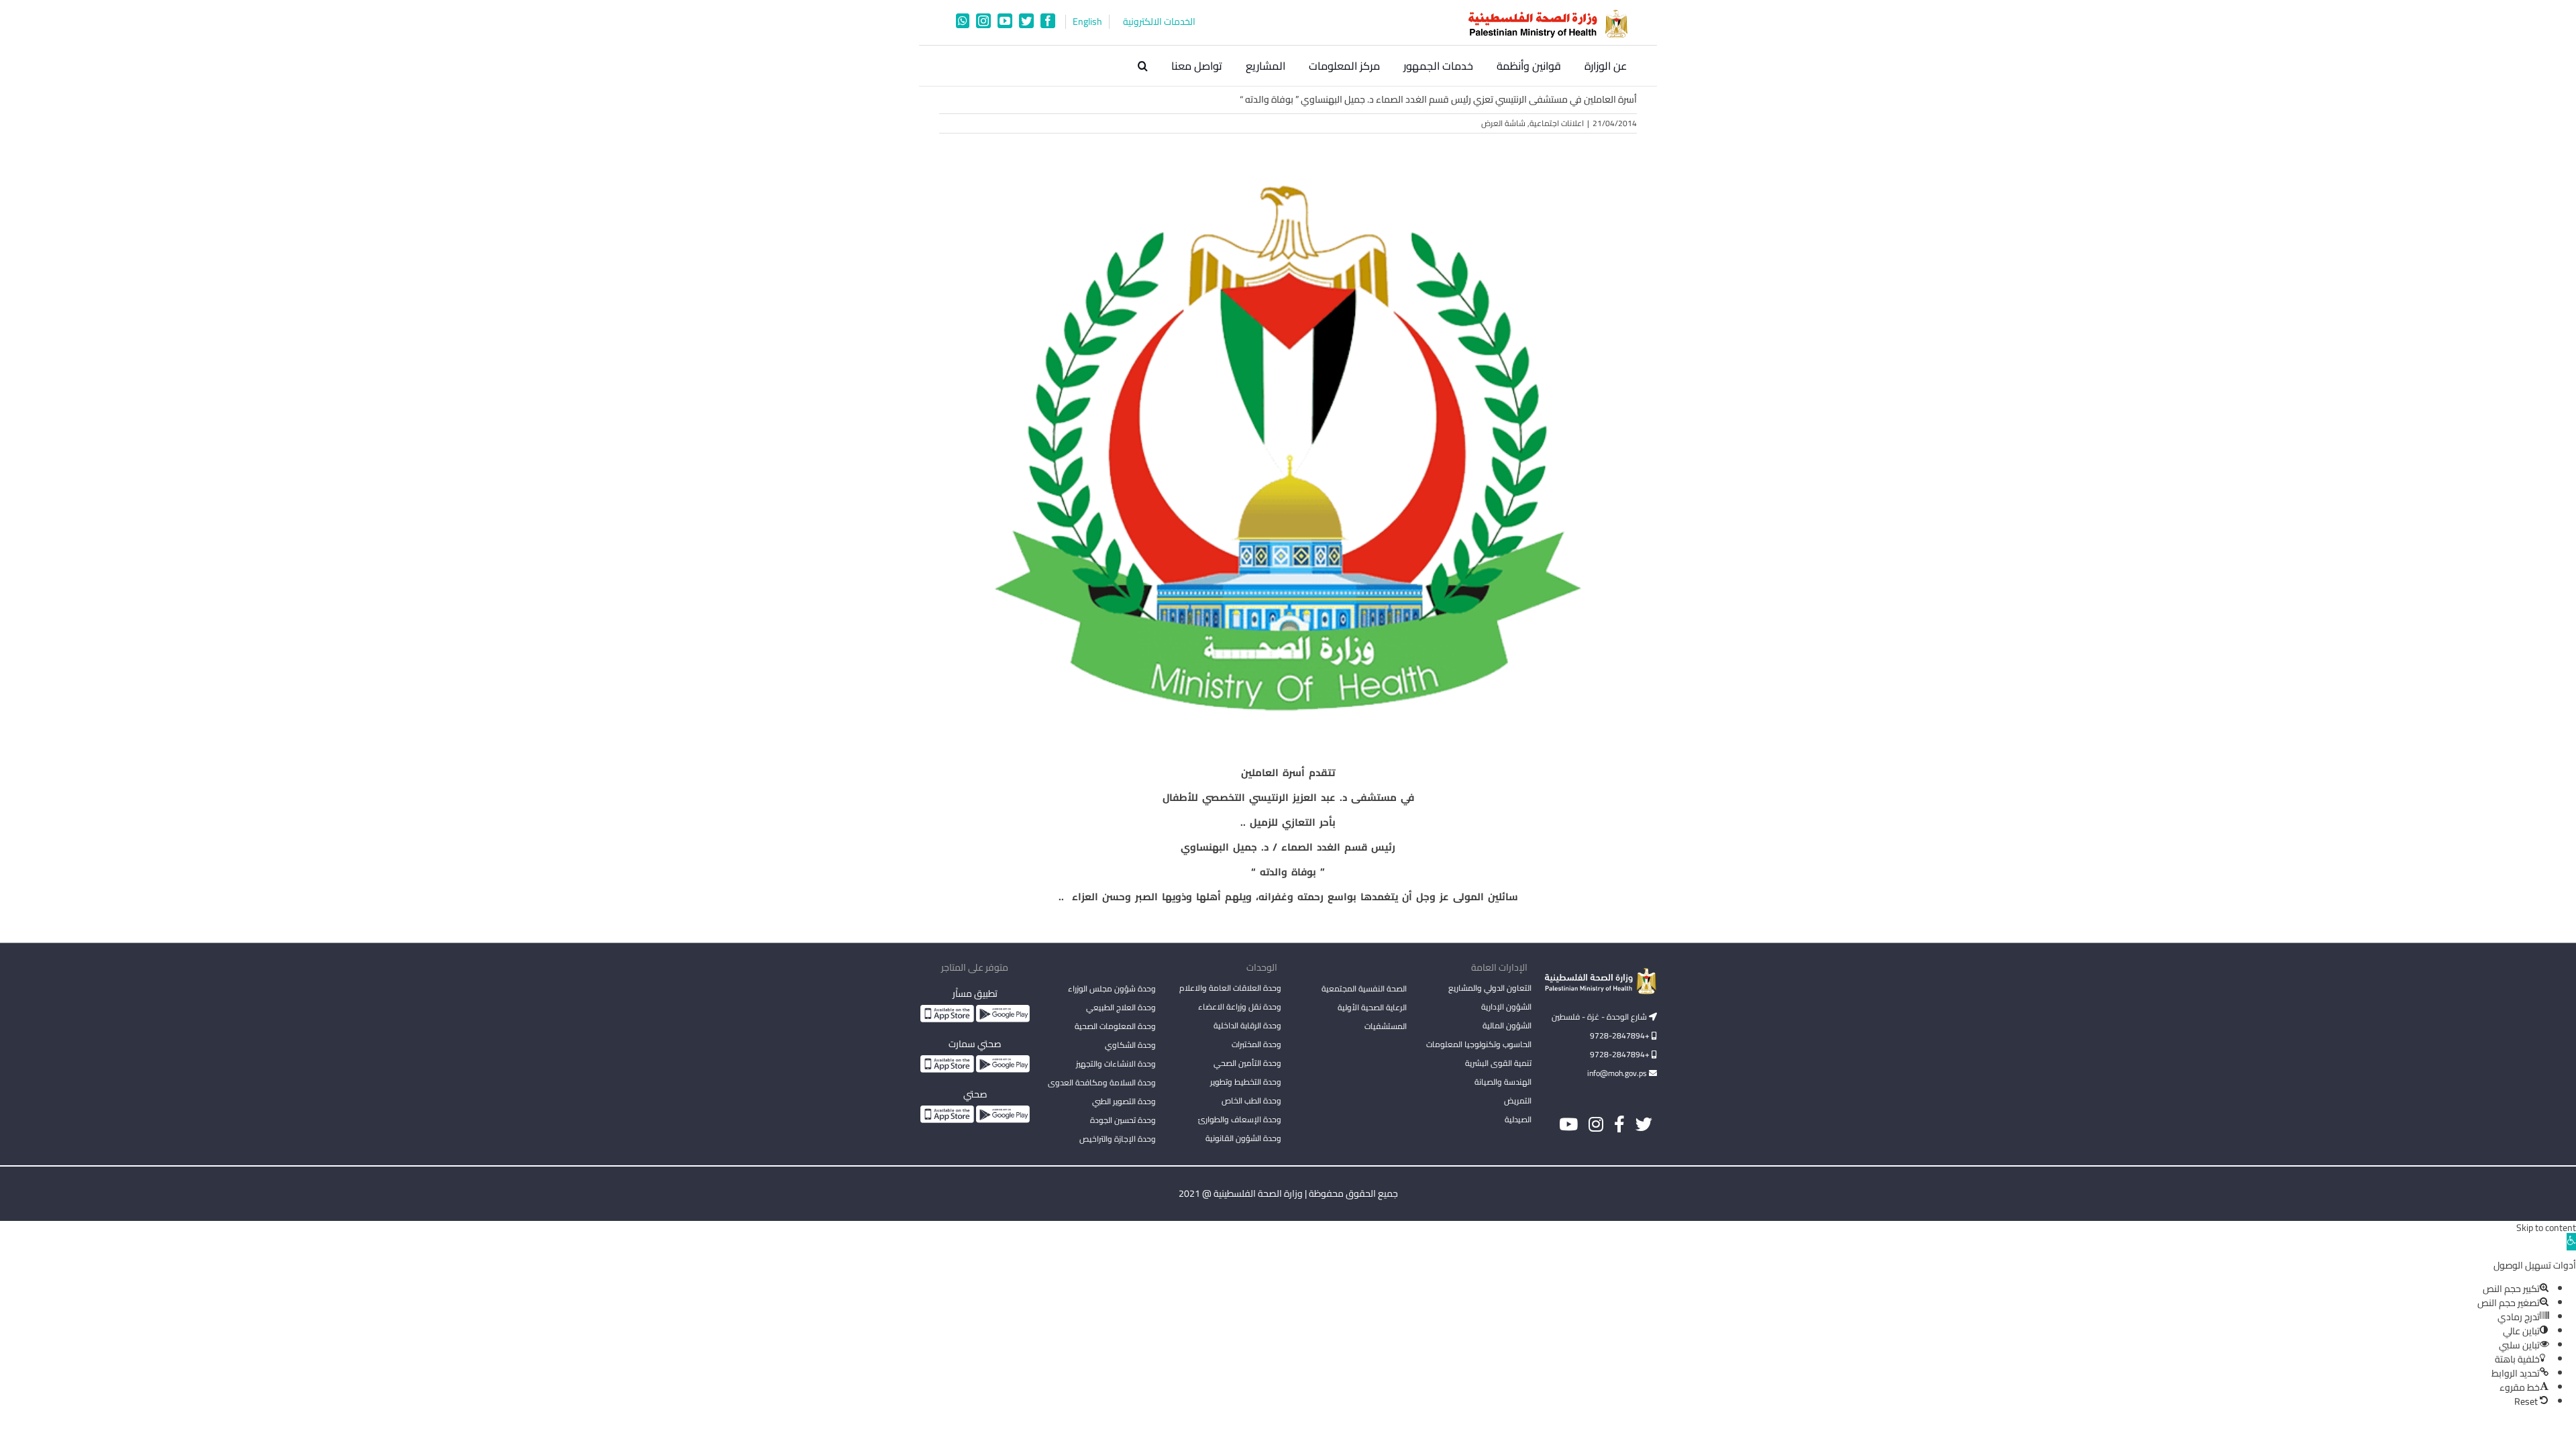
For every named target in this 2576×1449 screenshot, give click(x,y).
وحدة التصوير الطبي (1124, 1101)
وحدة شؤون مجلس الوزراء (1112, 989)
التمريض (1518, 1101)
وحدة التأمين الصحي (1247, 1063)
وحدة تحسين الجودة (1123, 1120)
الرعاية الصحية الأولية (1372, 1007)
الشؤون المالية (1507, 1025)
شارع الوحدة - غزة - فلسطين (1600, 1017)
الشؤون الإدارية (1506, 1007)
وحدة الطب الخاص (1251, 1101)
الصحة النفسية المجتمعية (1364, 989)
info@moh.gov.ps (1618, 1073)
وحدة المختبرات (1256, 1044)
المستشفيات (1386, 1026)
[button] (1143, 66)
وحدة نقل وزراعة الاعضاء (1240, 1007)
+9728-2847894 (1621, 1035)
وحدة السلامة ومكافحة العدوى (1102, 1082)
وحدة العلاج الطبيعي (1121, 1007)
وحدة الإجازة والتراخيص (1118, 1139)
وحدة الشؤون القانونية (1243, 1138)
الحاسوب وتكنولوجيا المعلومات (1479, 1044)
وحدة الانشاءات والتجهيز (1116, 1064)
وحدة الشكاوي (1130, 1045)
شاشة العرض (1503, 123)
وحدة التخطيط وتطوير (1246, 1082)
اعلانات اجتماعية (1557, 123)
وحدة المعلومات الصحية (1115, 1026)
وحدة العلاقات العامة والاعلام (1230, 988)
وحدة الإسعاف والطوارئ (1240, 1119)
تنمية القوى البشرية (1498, 1063)
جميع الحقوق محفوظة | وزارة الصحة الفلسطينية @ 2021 (1288, 1193)
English (1087, 22)
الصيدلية (1518, 1119)
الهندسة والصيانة (1503, 1082)
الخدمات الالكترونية (1159, 22)
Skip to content (2546, 1228)
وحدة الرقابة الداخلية (1247, 1025)
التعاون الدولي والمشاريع (1490, 988)
